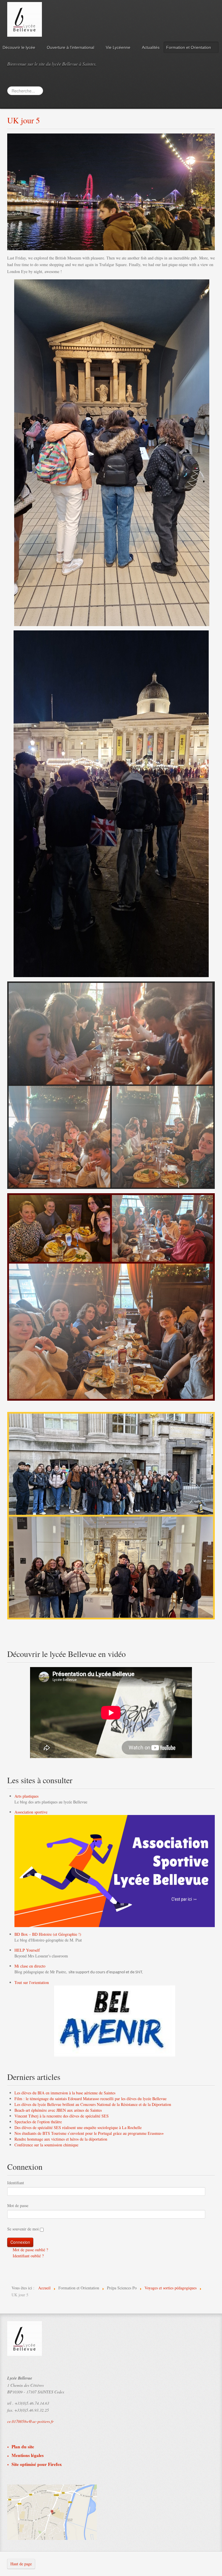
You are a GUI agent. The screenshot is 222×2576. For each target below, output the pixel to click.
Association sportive (31, 1812)
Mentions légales (28, 2455)
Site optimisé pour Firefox (37, 2464)
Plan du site (23, 2447)
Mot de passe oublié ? (30, 2250)
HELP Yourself (27, 1950)
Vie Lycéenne (118, 47)
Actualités (151, 47)
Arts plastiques (26, 1796)
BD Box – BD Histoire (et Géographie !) (48, 1934)
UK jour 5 (24, 120)
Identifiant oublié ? (28, 2256)
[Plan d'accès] (52, 2511)
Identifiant (16, 2183)
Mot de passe (18, 2205)
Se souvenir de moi (23, 2229)
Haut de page (21, 2564)
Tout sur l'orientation (32, 1982)
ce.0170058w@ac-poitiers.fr (30, 2421)
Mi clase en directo (30, 1966)
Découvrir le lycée (19, 47)
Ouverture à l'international (71, 47)
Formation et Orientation (189, 47)
